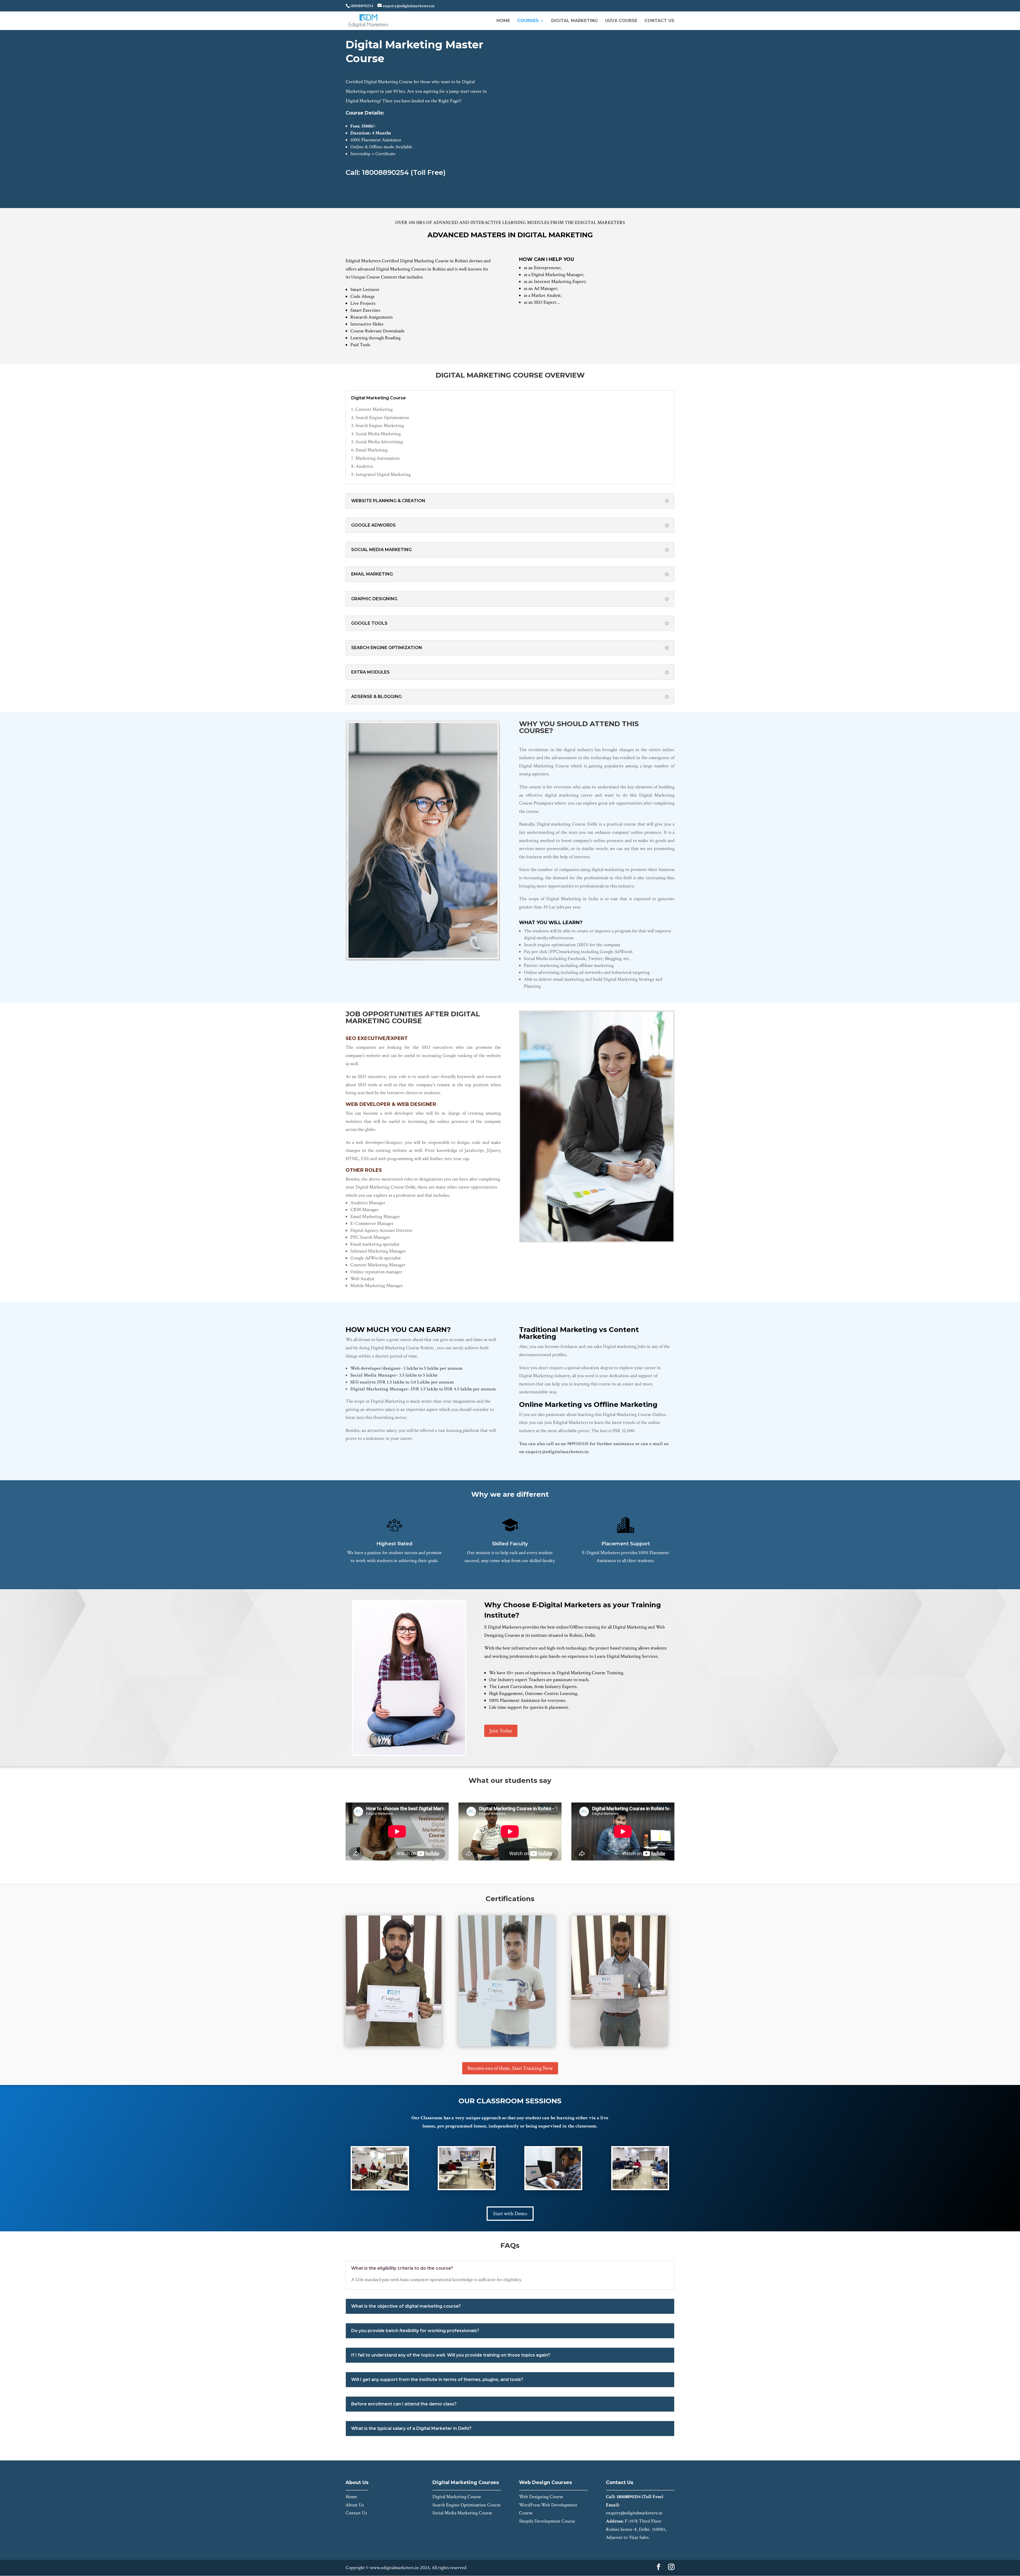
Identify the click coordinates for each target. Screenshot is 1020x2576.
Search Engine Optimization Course (467, 2505)
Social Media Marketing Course (462, 2513)
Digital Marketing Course (457, 2497)
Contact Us (659, 21)
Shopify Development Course (547, 2521)
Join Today (501, 1731)
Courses (528, 21)
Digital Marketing (575, 21)
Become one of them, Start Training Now (510, 2068)
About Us (355, 2505)
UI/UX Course (621, 21)
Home (503, 21)
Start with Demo (510, 2214)
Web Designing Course (541, 2497)
